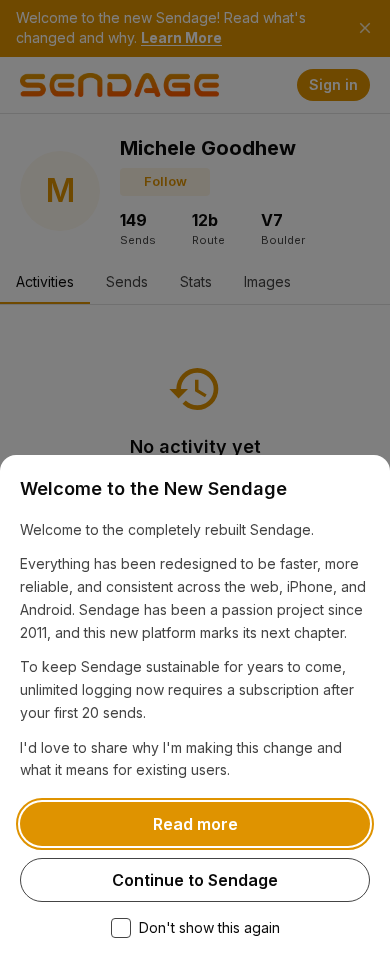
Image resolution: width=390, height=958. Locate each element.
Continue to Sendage (195, 880)
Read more (195, 824)
